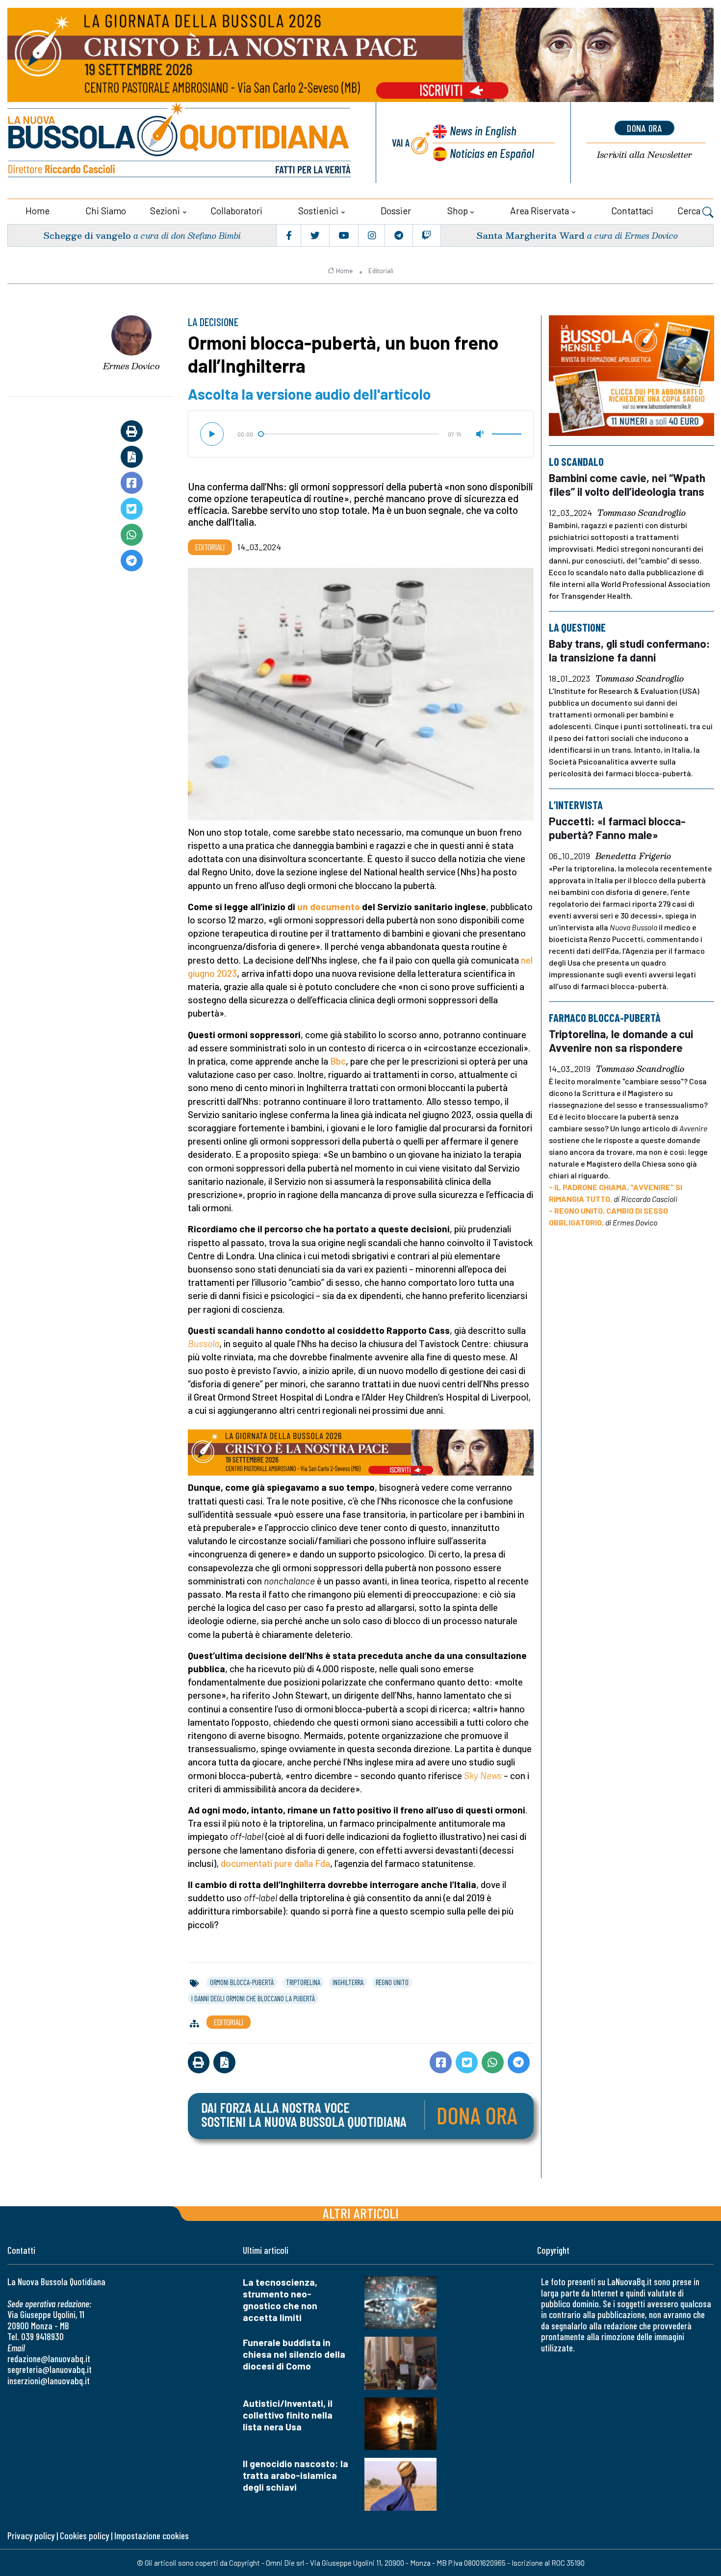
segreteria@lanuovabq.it (50, 2369)
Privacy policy (31, 2536)
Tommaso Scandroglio (642, 513)
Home (38, 211)
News (483, 130)
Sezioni (165, 211)
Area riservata (540, 211)
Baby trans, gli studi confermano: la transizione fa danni (630, 650)
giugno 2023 (212, 973)
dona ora (644, 128)
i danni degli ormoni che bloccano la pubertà (253, 1998)
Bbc (338, 1061)
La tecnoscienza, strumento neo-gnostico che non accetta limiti (280, 2300)
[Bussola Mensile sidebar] (631, 376)
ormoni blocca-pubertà (242, 1982)
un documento (329, 906)
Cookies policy (84, 2536)
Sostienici (318, 211)
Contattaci (632, 211)
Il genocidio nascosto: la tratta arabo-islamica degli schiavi (296, 2475)
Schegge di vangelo (87, 235)
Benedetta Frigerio (633, 857)
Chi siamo (106, 211)
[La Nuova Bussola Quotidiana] (180, 142)
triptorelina (303, 1982)
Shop (458, 211)
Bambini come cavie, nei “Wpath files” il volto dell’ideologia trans (627, 485)
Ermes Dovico (131, 366)
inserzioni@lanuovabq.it (49, 2381)
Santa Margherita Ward (530, 235)
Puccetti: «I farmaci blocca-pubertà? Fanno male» (617, 828)
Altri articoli (361, 2213)
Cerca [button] (690, 211)
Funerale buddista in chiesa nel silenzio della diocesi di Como (294, 2354)
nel (527, 960)
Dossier (396, 211)
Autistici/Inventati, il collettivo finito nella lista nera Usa (288, 2415)
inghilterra (348, 1982)
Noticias (492, 153)
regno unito (392, 1982)
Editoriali (381, 271)
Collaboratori (236, 211)
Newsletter (644, 155)
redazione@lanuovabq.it (49, 2359)
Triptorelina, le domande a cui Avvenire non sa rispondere (621, 1041)
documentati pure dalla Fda (275, 1863)
